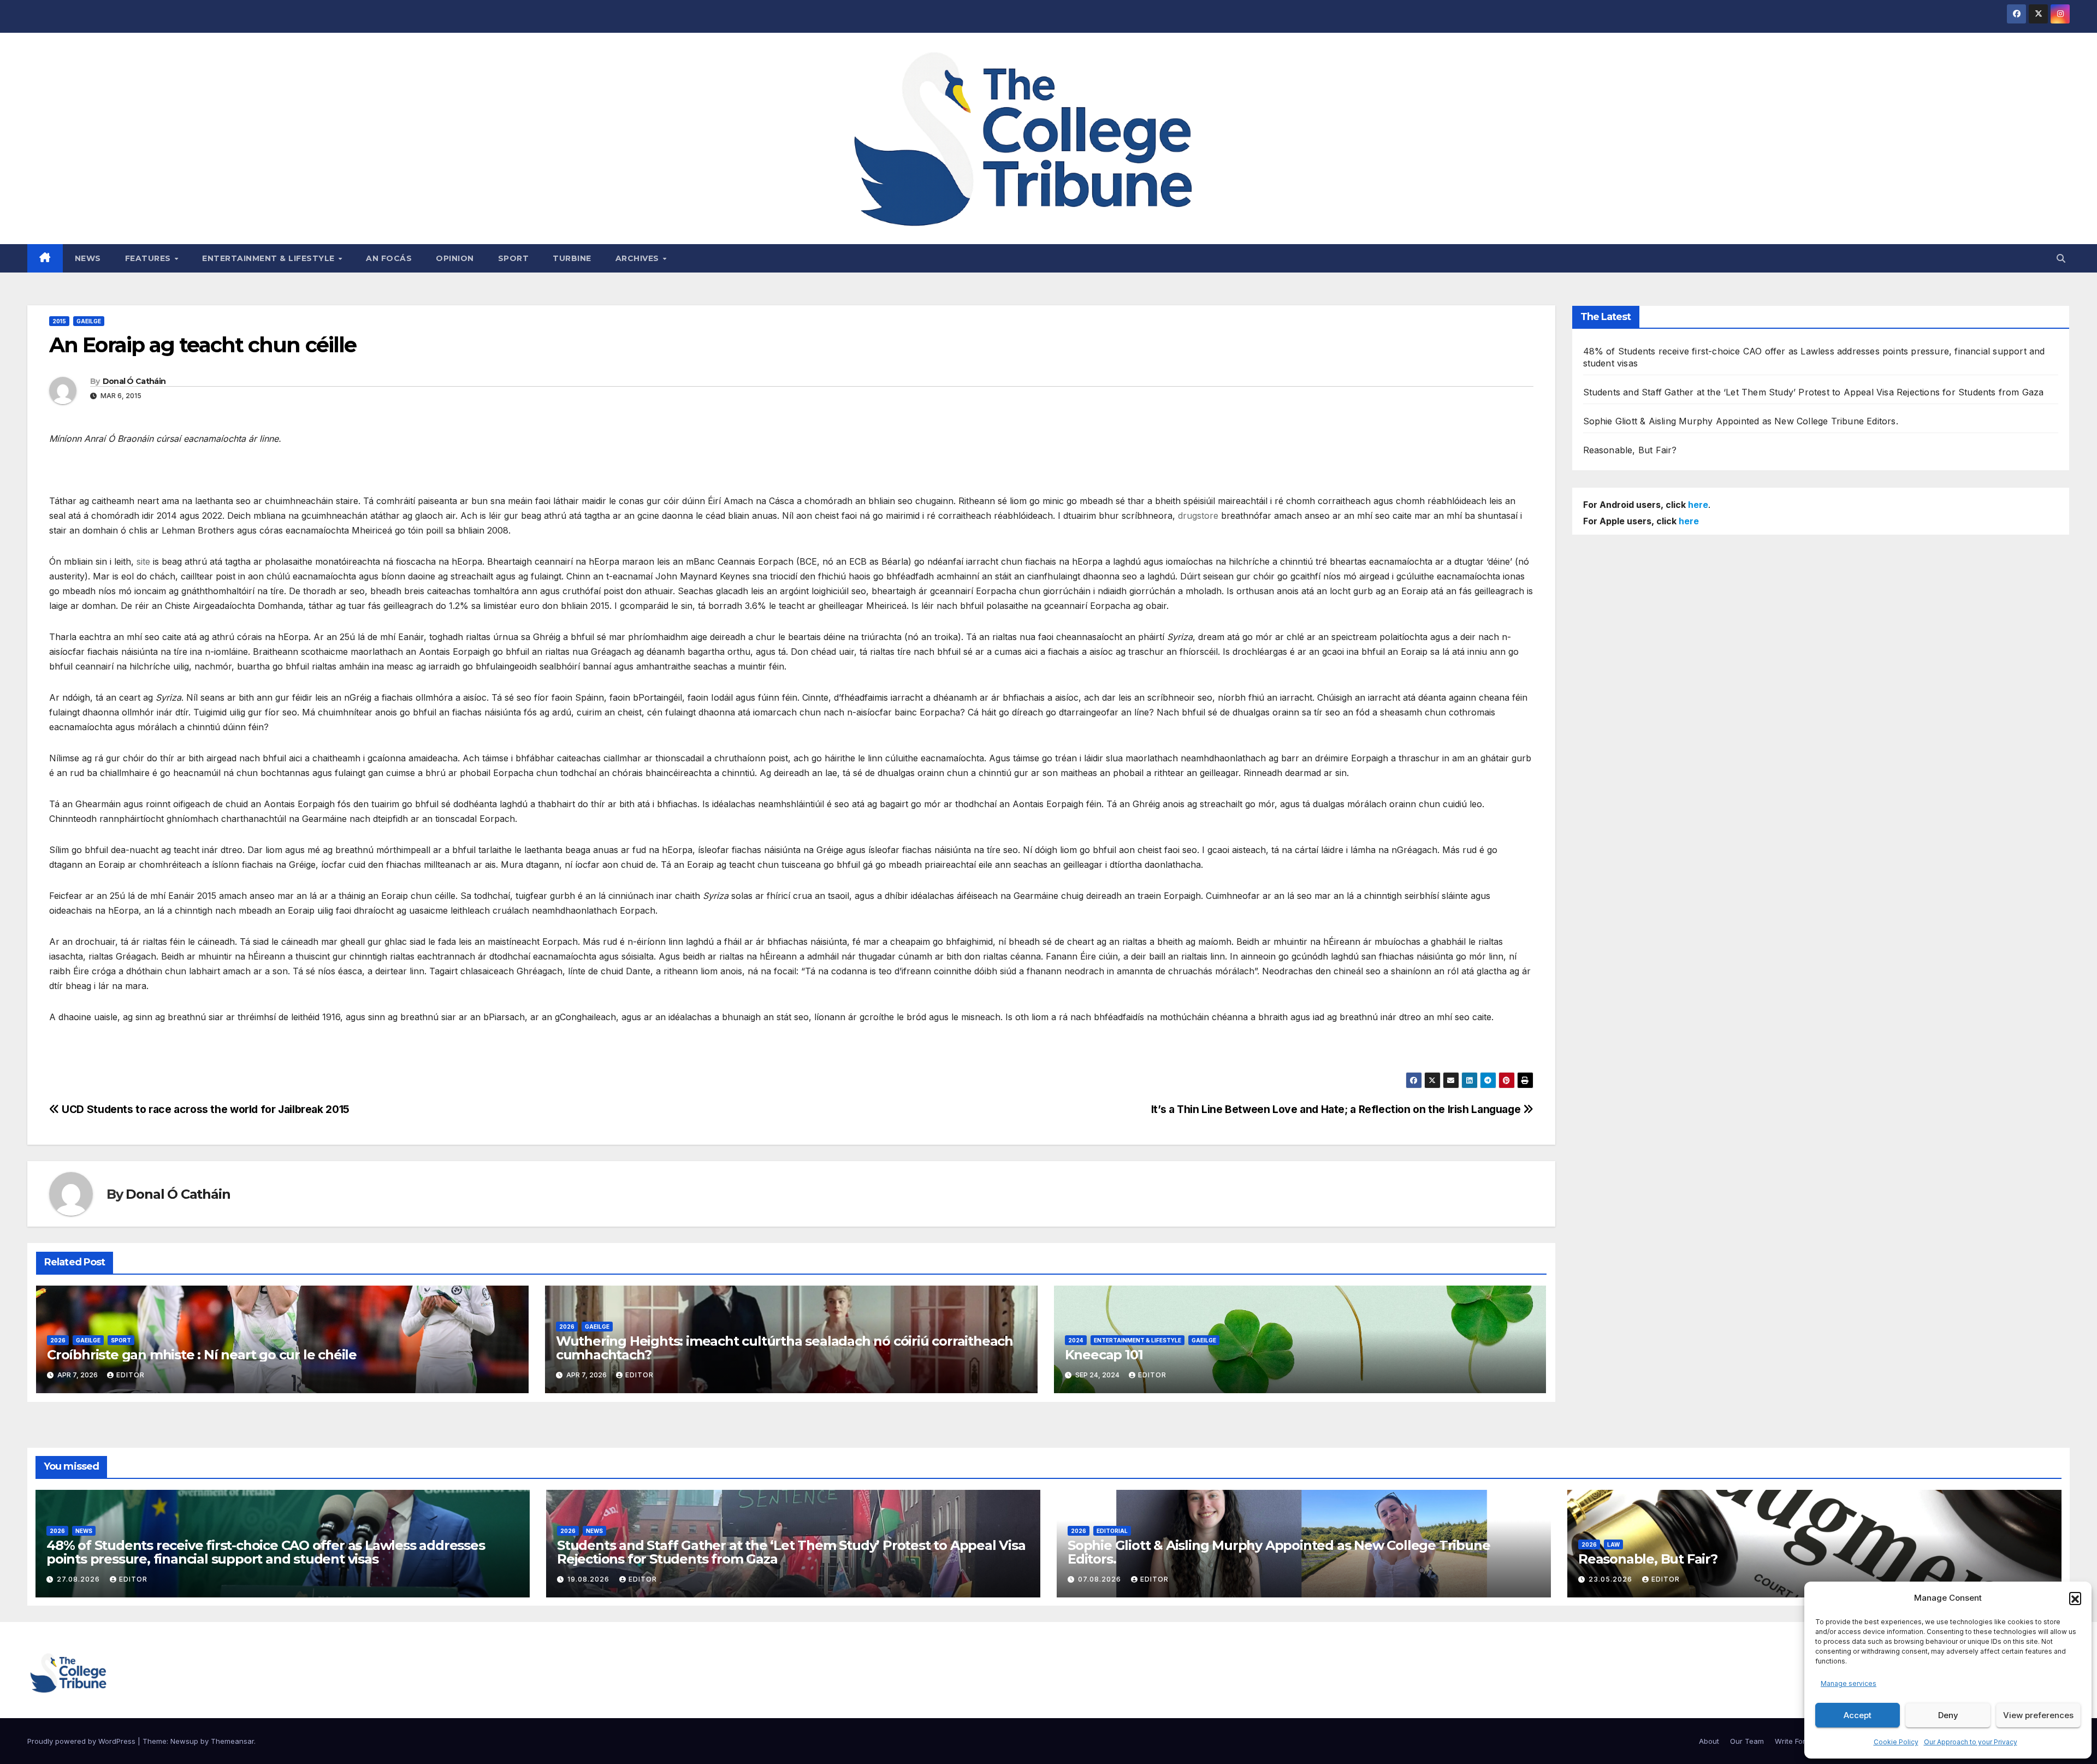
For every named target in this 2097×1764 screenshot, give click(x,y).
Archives (639, 258)
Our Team (1747, 1741)
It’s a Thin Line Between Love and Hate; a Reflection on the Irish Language (1337, 1109)
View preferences (2038, 1715)
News (88, 258)
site (143, 561)
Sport (514, 258)
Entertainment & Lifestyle (269, 258)
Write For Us (1796, 1741)
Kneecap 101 (1104, 1355)
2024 (1076, 1340)
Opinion (455, 258)
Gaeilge (89, 321)
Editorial (1112, 1531)
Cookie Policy (1896, 1742)
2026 (58, 1340)
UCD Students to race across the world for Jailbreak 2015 (205, 1109)
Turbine (572, 258)
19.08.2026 (590, 1579)
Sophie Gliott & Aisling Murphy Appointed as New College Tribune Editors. (1741, 421)
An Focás (389, 258)
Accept (1858, 1715)
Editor (131, 1375)
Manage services (1849, 1683)
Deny (1948, 1715)
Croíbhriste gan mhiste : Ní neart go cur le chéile (202, 1355)
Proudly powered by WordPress (82, 1741)
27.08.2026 (79, 1579)
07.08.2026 (1101, 1579)
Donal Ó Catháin (134, 381)
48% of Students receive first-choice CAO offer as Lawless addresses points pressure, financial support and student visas (266, 1552)
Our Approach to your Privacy (1971, 1742)
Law (1613, 1544)
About (1709, 1741)
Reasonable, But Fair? (1630, 450)
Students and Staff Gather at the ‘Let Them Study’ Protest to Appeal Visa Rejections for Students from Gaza (1814, 392)
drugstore (1198, 516)
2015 (59, 321)
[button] (2075, 1598)
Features (149, 258)
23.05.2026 (1612, 1579)
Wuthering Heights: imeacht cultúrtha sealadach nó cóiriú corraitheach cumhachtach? (784, 1348)
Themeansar (232, 1741)
